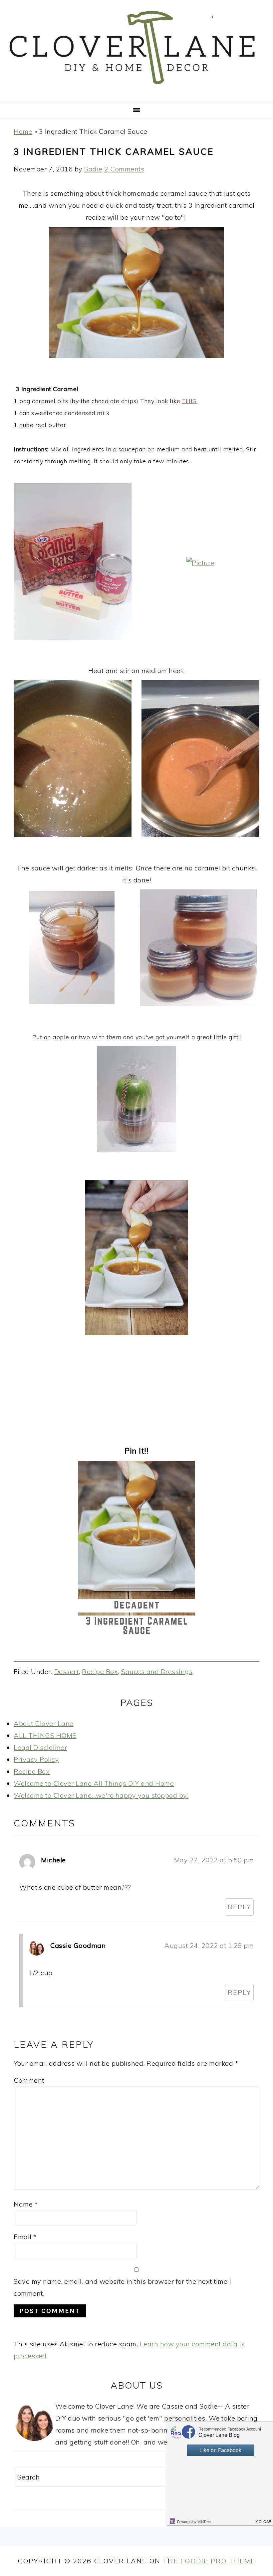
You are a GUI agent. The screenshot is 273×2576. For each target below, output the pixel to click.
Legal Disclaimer (40, 1747)
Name (26, 2204)
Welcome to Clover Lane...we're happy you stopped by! (101, 1795)
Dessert (67, 1671)
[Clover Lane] (136, 92)
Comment (29, 2080)
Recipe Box (100, 1671)
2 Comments (124, 169)
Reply (239, 1907)
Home (23, 131)
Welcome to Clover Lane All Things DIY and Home (94, 1783)
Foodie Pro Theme (218, 2561)
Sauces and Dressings (157, 1671)
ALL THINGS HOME (45, 1735)
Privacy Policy (36, 1759)
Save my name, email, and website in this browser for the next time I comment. (122, 2287)
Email (25, 2237)
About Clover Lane (44, 1723)
